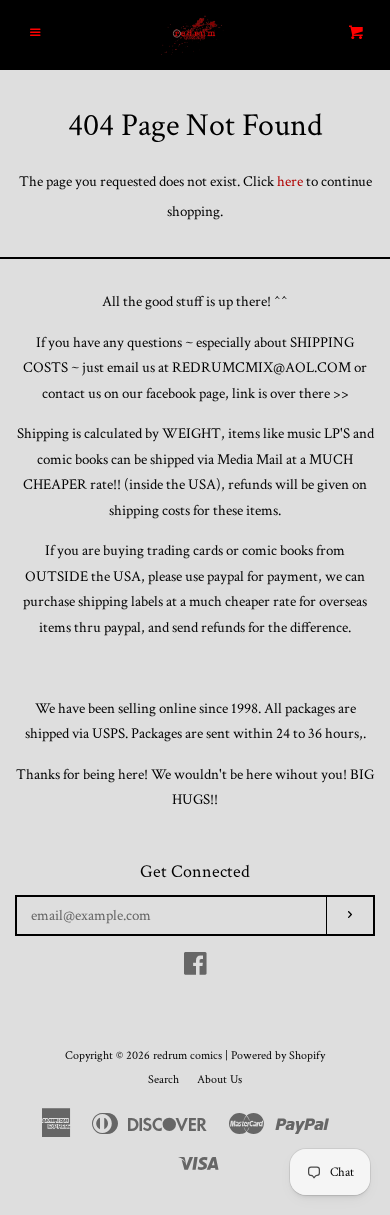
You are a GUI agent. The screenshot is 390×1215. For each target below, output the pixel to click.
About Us (219, 1079)
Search (163, 1079)
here (290, 181)
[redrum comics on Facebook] (195, 968)
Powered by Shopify (278, 1055)
